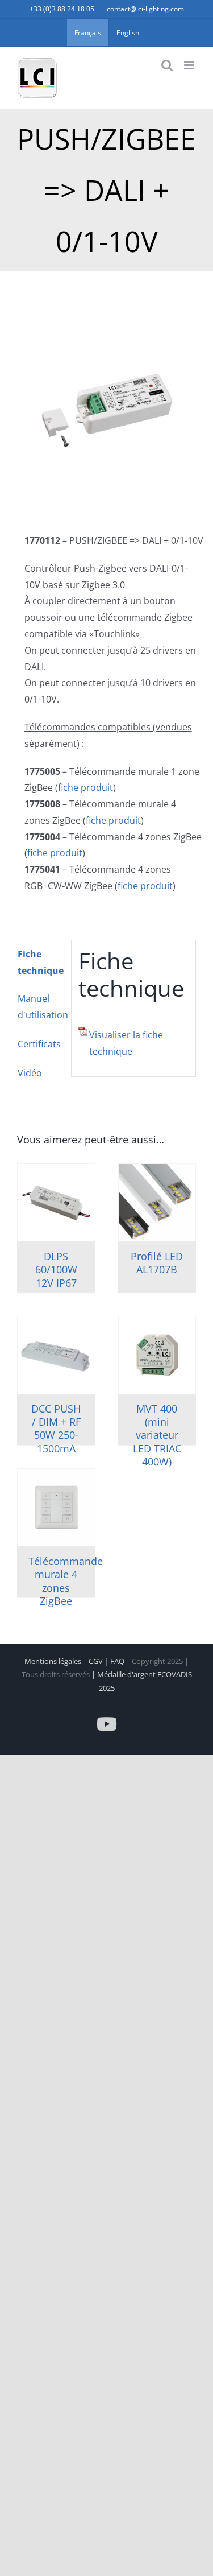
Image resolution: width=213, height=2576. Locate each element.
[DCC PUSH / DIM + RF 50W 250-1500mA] (56, 1355)
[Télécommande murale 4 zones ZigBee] (56, 1508)
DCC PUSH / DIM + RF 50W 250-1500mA (56, 1429)
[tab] (40, 963)
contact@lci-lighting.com (145, 9)
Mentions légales (54, 1661)
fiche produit (85, 787)
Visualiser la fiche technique (126, 1043)
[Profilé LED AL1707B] (157, 1203)
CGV (97, 1661)
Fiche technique (41, 962)
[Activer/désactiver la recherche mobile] (167, 65)
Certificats (39, 1044)
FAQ (118, 1661)
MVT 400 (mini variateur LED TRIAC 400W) (157, 1435)
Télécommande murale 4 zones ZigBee (66, 1581)
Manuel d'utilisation (41, 1007)
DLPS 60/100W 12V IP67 (56, 1270)
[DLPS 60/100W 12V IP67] (56, 1203)
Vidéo (30, 1073)
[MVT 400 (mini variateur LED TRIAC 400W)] (157, 1355)
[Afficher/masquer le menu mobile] (190, 65)
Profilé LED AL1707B (157, 1263)
